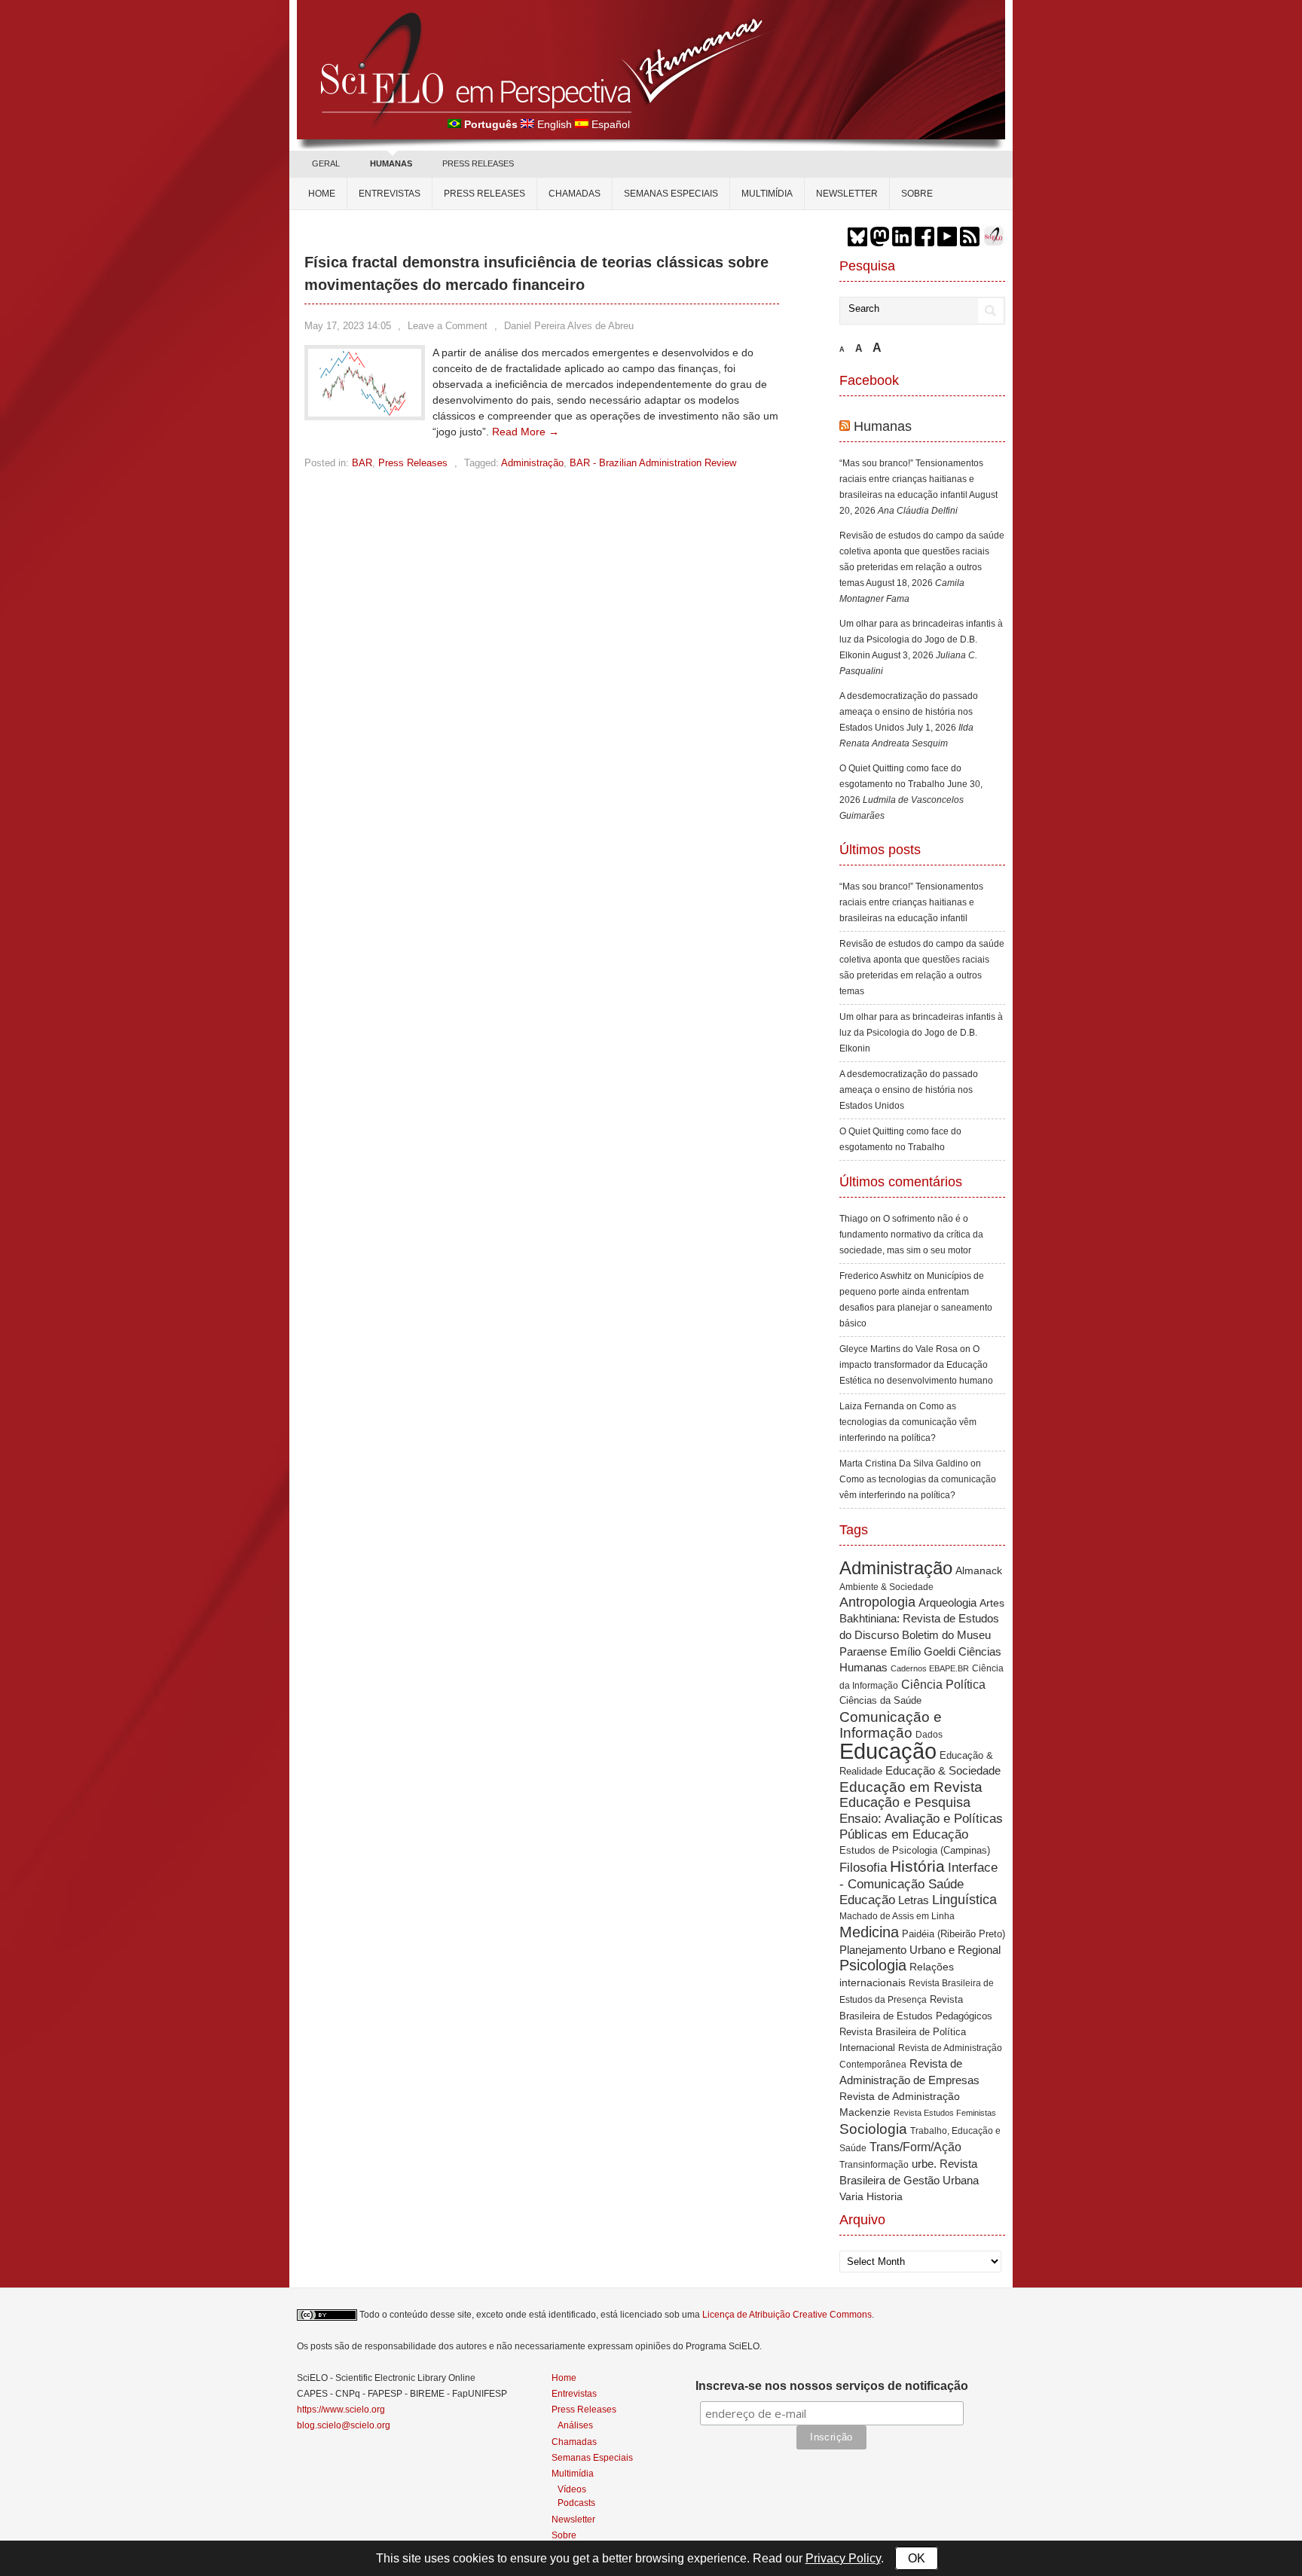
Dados (929, 1735)
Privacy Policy (843, 2558)
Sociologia (873, 2129)
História (917, 1866)
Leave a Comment (448, 326)
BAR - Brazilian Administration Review (653, 463)
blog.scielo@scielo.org (344, 2425)
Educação (888, 1751)
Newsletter (847, 194)
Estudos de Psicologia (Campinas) (915, 1850)
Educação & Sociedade (943, 1771)
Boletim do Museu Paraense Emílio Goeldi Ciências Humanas (920, 1651)
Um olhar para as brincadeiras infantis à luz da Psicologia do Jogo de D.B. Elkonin (921, 639)
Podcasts (576, 2503)
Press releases (484, 194)
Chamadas (575, 194)
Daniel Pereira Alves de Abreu (569, 326)
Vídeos (572, 2489)
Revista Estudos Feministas (945, 2113)
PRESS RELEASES (478, 163)
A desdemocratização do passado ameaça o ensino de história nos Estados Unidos (909, 712)
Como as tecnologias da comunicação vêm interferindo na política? (908, 1422)
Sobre (917, 194)
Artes (992, 1603)
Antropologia (877, 1602)
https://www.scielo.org (341, 2410)
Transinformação (874, 2165)
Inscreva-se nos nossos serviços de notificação (832, 2386)
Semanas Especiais (671, 194)
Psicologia (873, 1965)
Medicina (869, 1932)
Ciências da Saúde (880, 1701)
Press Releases (413, 463)
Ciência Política (943, 1685)
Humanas (883, 426)
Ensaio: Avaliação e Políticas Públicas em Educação (921, 1826)
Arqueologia (947, 1602)
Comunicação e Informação (891, 1725)
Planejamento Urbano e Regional (920, 1950)
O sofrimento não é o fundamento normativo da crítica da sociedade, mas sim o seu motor (911, 1235)
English (555, 124)
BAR (362, 463)
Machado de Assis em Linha (897, 1916)
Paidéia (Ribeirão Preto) (954, 1934)
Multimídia (767, 194)
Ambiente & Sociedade (886, 1587)
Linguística (964, 1900)
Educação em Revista (911, 1787)
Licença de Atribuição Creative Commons (787, 2315)
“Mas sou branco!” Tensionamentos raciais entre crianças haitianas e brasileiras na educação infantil (911, 479)
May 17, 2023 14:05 (348, 326)
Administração (532, 463)
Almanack (979, 1571)
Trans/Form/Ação (915, 2147)
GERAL (326, 163)
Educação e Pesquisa (905, 1802)
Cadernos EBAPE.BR (930, 1668)
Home (322, 194)
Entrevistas (390, 194)
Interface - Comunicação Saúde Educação (918, 1883)
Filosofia (863, 1868)
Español (611, 124)
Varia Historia (871, 2196)
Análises (575, 2425)
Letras (914, 1900)
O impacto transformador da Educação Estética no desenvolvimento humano (916, 1365)
